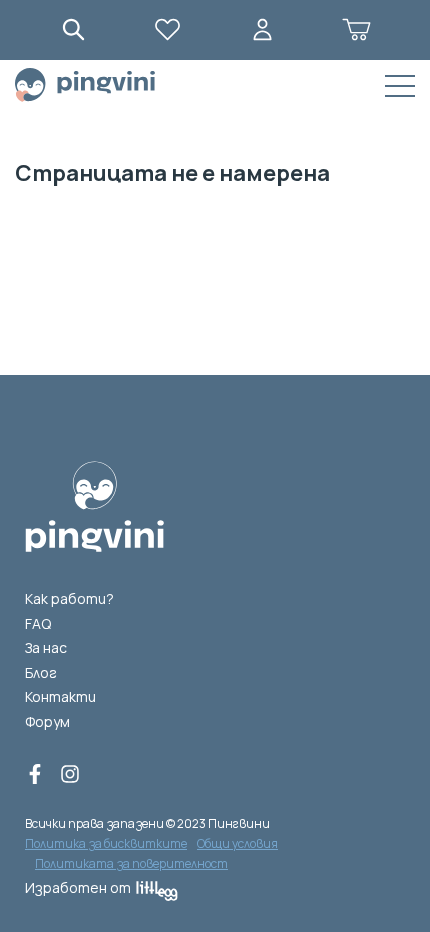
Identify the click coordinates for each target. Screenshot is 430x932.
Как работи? (69, 598)
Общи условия (237, 843)
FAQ (38, 623)
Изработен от (78, 887)
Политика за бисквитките (106, 843)
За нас (46, 647)
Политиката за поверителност (131, 863)
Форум (47, 721)
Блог (41, 672)
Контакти (60, 696)
